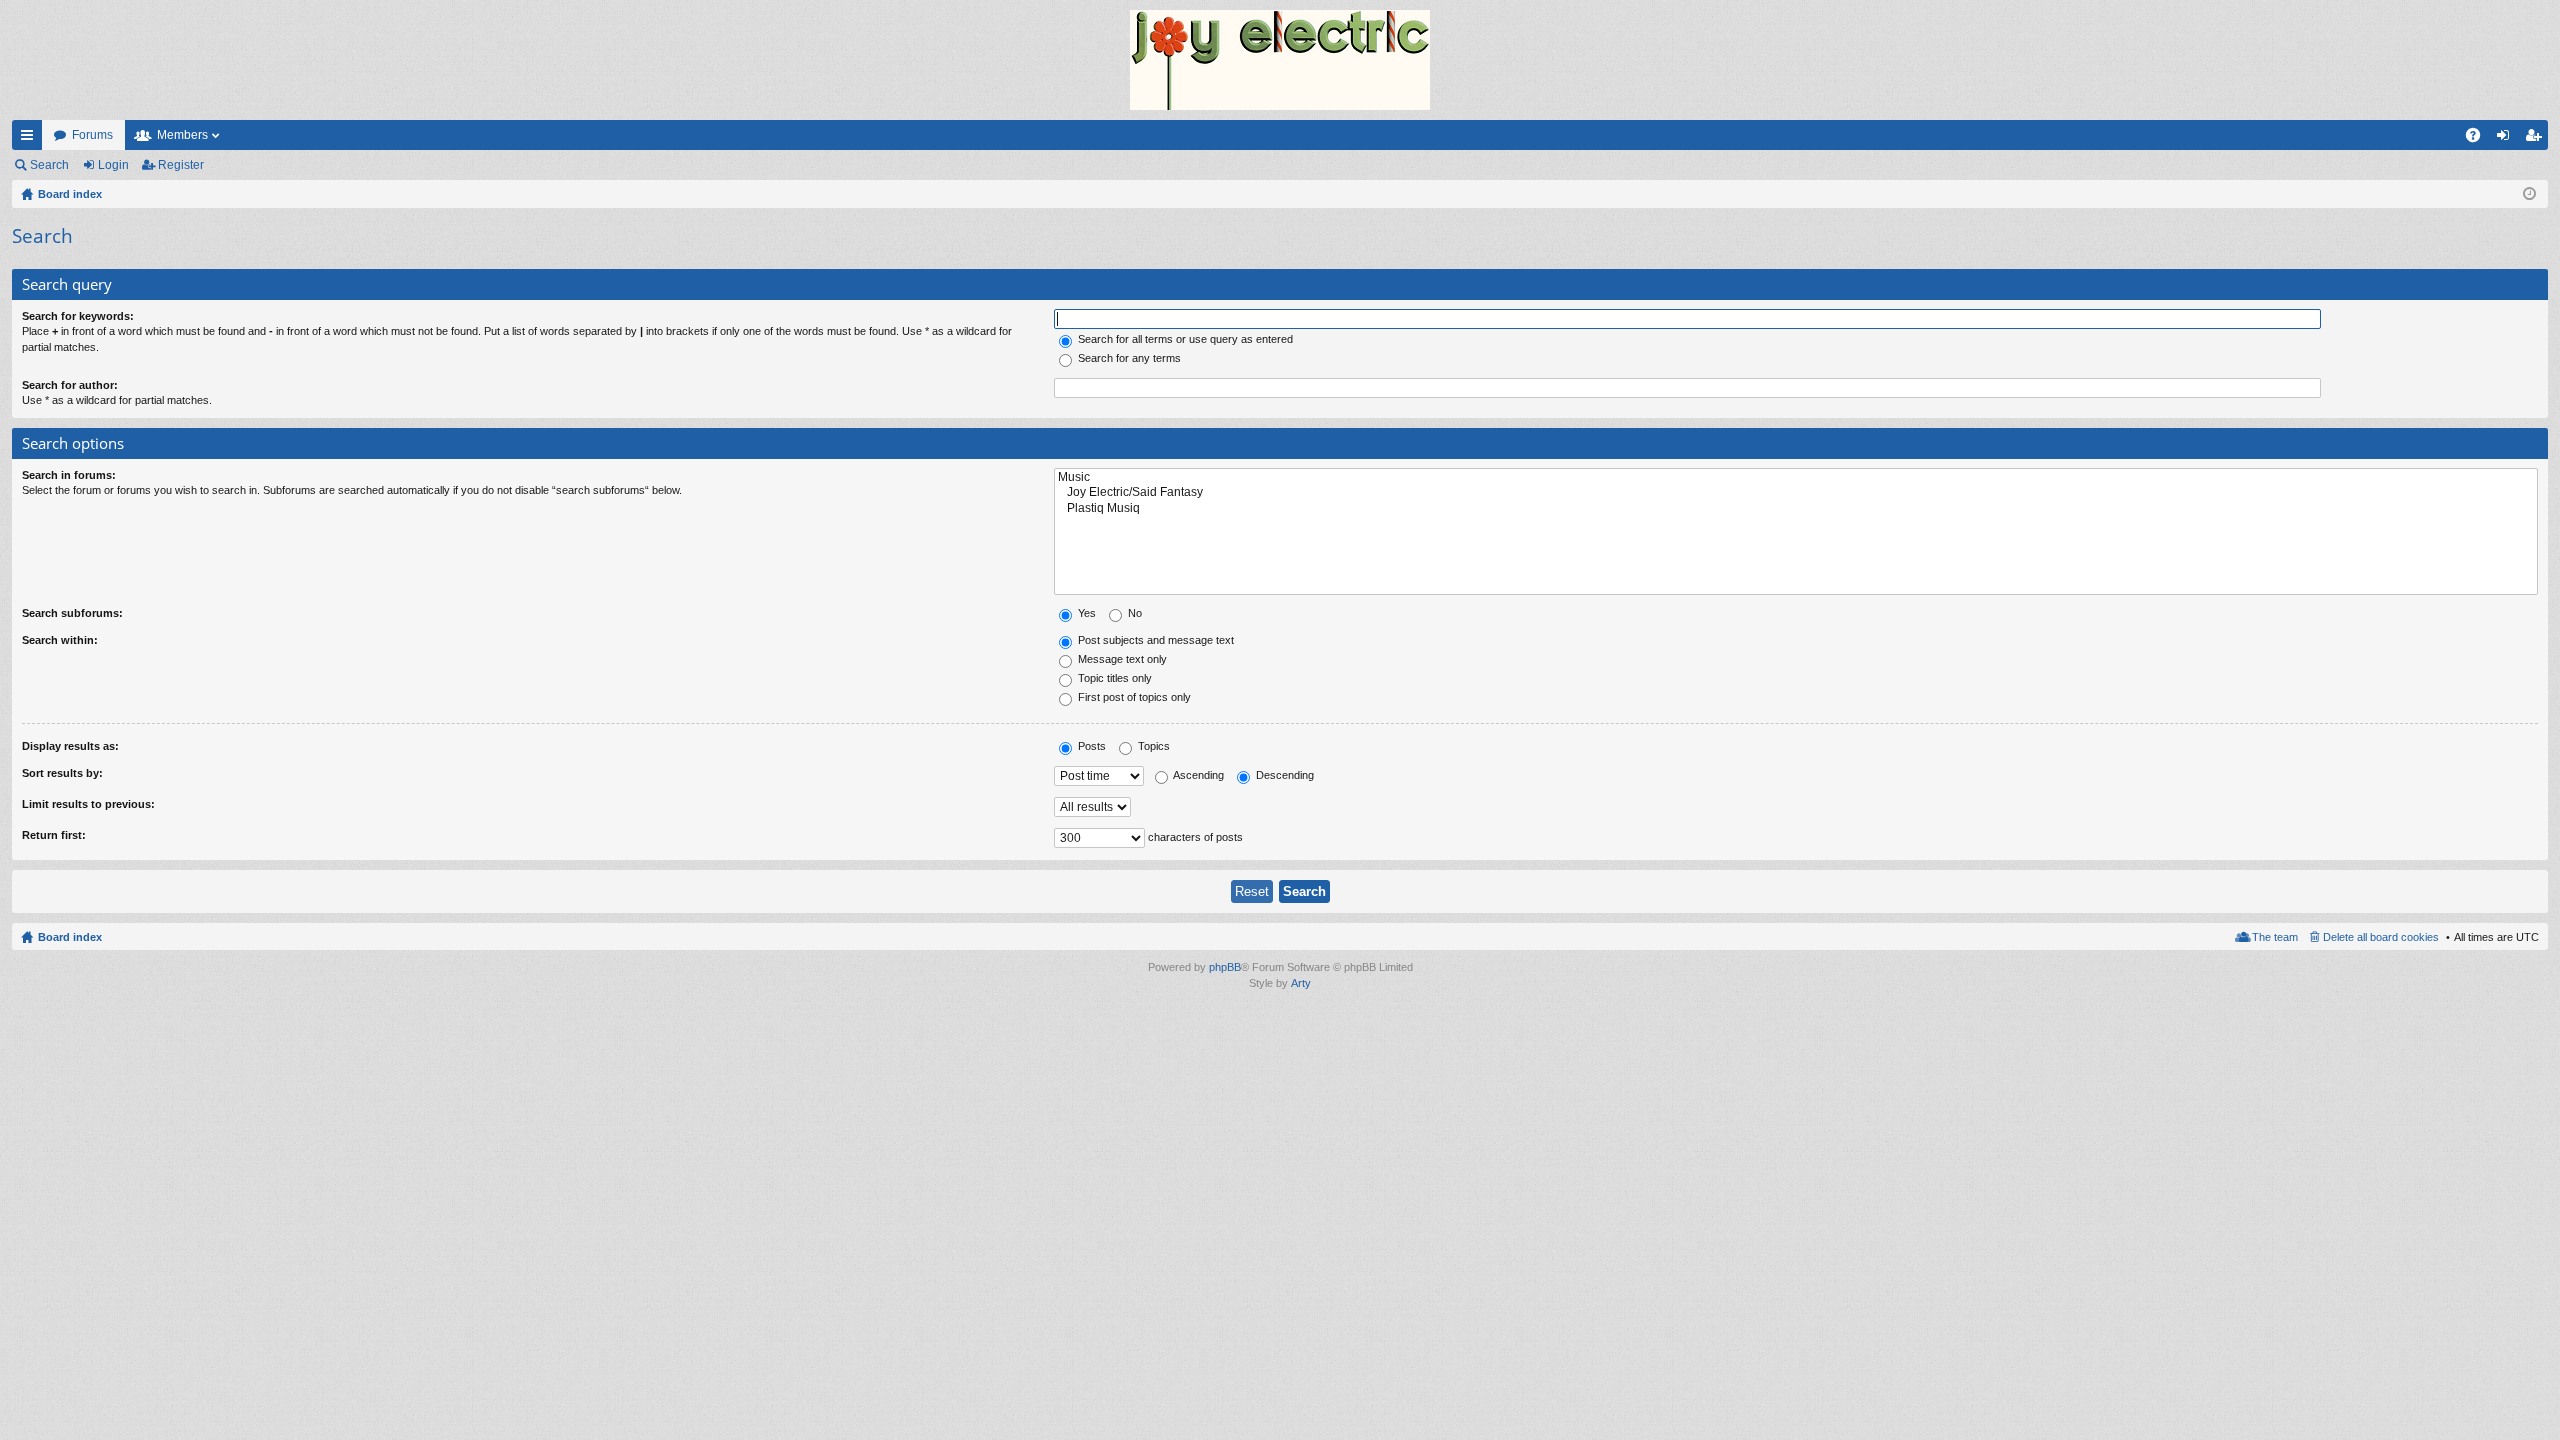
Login (113, 165)
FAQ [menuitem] (2479, 139)
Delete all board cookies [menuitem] (2381, 937)
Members (182, 135)
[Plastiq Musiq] (1796, 508)
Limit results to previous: (88, 804)
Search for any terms (1128, 358)
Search (49, 165)
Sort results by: (62, 773)
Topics (1152, 746)
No (1133, 613)
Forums (92, 135)
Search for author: (70, 385)
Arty (1301, 983)
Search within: (60, 640)
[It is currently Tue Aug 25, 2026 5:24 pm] (2529, 194)
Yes (1085, 613)
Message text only (1121, 659)
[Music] (1796, 477)
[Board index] (1280, 60)
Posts (1090, 746)
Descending (1283, 775)
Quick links (31, 139)
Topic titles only (1113, 678)
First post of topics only (1133, 697)
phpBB (1225, 967)
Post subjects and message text (1154, 640)
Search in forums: (69, 475)
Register (181, 165)
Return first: (54, 835)
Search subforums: (72, 613)
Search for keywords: (78, 316)
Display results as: (70, 746)
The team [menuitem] (2275, 937)
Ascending (1197, 775)
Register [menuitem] (2537, 139)
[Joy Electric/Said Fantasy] (1796, 492)
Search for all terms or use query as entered (1184, 339)
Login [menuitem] (2507, 139)
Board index (70, 937)
